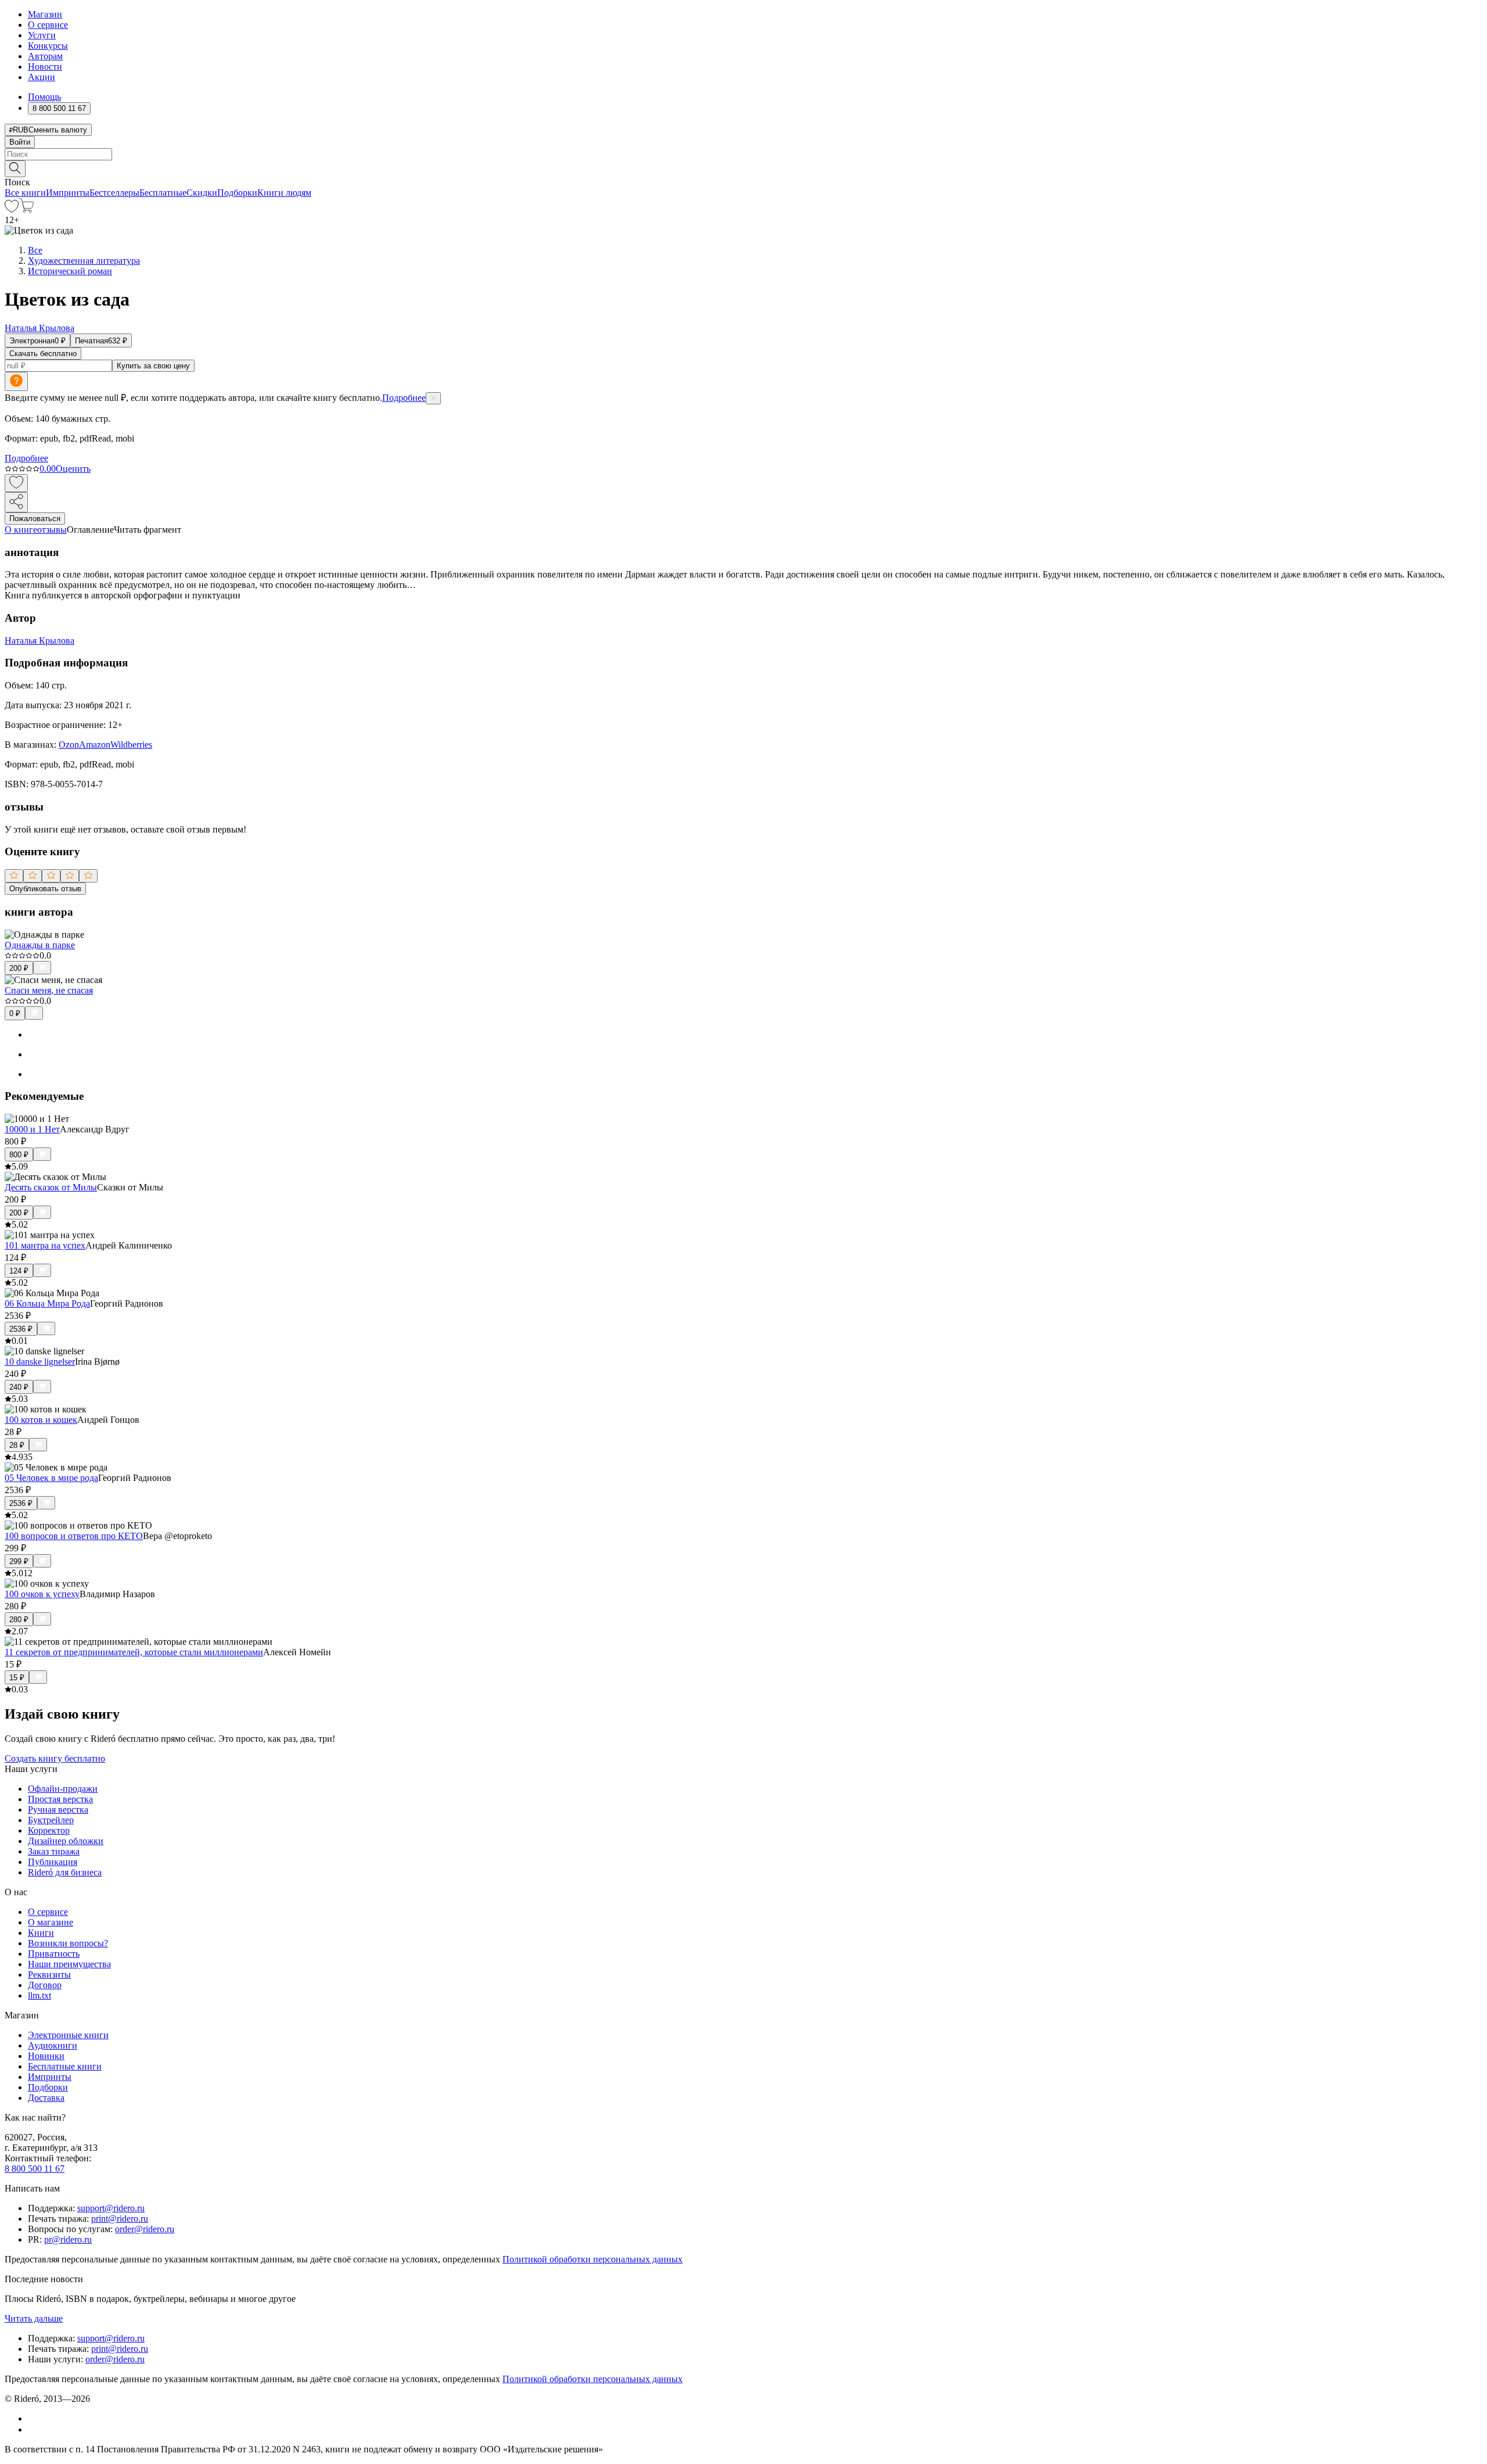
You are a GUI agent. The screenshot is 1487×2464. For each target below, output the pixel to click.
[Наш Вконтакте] (34, 2418)
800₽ (19, 1155)
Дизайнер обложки (66, 1841)
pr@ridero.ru (68, 2239)
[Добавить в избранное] (16, 483)
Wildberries (131, 745)
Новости (45, 67)
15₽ (17, 1678)
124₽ (19, 1271)
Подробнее (404, 398)
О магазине (51, 1922)
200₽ (19, 968)
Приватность (54, 1954)
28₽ (17, 1445)
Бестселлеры (114, 193)
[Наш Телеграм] (33, 2429)
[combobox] (743, 154)
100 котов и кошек (41, 1420)
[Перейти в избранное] (12, 209)
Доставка (46, 2098)
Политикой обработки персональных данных (592, 2259)
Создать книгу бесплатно (55, 1758)
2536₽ (21, 1329)
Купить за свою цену (153, 366)
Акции (42, 77)
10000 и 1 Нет (32, 1129)
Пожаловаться (35, 519)
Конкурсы (48, 46)
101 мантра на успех (45, 1245)
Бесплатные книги (65, 2066)
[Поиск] (15, 169)
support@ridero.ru (111, 2208)
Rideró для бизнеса (65, 1872)
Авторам (45, 56)
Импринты (68, 193)
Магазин (45, 14)
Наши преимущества (69, 1964)
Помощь (44, 97)
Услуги (42, 35)
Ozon (69, 745)
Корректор (49, 1830)
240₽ (19, 1387)
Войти (20, 142)
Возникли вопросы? (68, 1943)
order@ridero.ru (145, 2229)
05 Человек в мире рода (51, 1478)
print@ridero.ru (120, 2219)
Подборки (237, 193)
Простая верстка (60, 1799)
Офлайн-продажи (63, 1789)
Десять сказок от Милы (51, 1187)
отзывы (52, 530)
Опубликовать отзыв (45, 889)
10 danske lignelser (40, 1362)
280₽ (19, 1620)
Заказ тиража (54, 1851)
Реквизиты (49, 1975)
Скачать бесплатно (43, 354)
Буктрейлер (51, 1820)
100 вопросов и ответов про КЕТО (74, 1536)
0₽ (15, 1014)
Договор (45, 1985)
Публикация (53, 1862)
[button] (743, 168)
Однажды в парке (40, 945)
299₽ (19, 1561)
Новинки (46, 2056)
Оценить (73, 469)
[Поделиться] (16, 502)
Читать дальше (34, 2318)
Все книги (25, 193)
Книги (41, 1933)
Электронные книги (68, 2035)
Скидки (202, 193)
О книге (21, 530)
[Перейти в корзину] (26, 209)
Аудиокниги (53, 2045)
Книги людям (284, 193)
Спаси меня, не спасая (49, 990)
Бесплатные (163, 193)
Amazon (95, 745)
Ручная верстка (58, 1810)
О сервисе (48, 25)
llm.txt (39, 1995)
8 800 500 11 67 (35, 2169)
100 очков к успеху (42, 1594)
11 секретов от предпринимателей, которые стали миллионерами (134, 1652)
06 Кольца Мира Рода (47, 1303)
